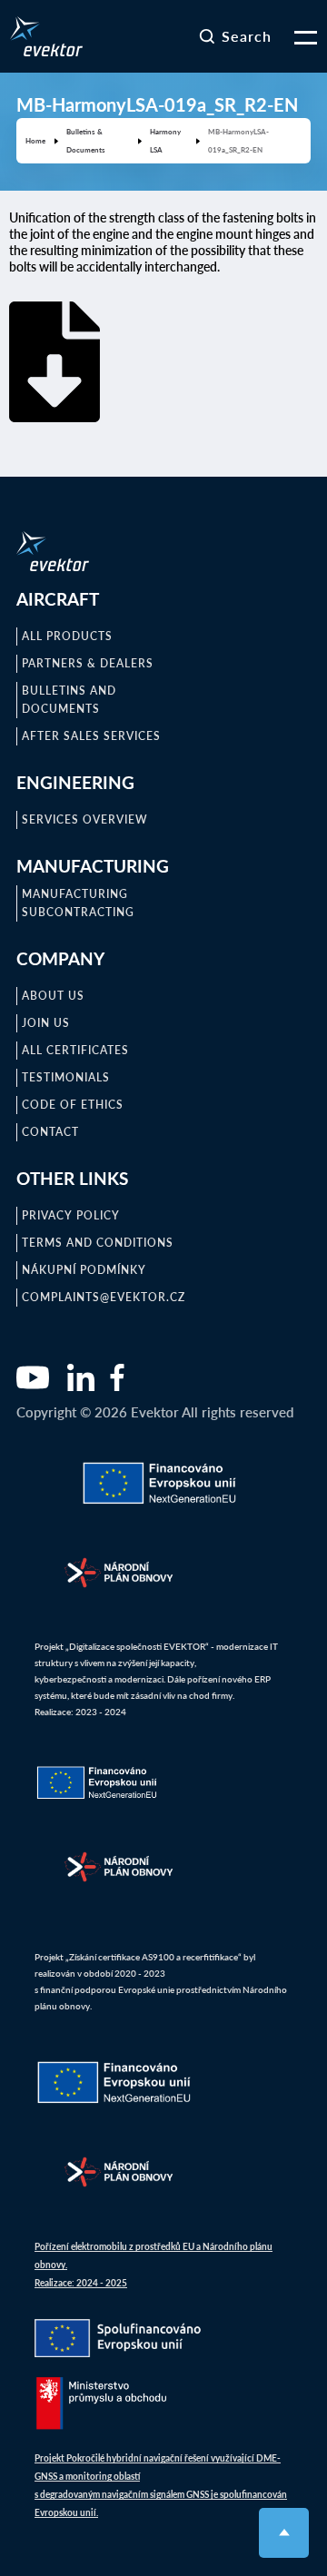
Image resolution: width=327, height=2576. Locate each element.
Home (35, 140)
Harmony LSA (165, 140)
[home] (46, 36)
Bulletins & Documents (86, 140)
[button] (294, 36)
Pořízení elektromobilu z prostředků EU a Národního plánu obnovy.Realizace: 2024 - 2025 (154, 2265)
